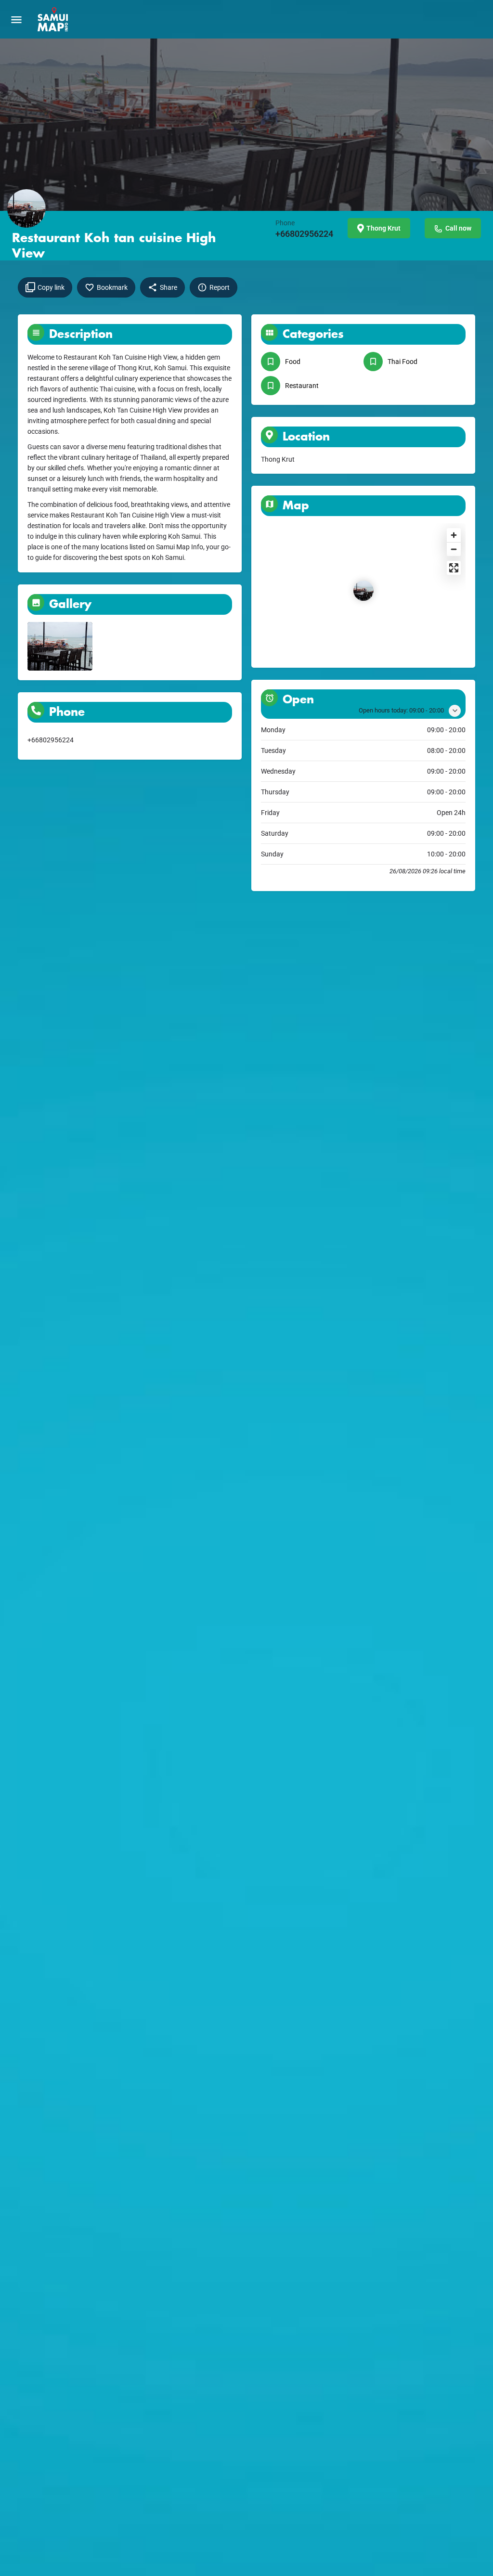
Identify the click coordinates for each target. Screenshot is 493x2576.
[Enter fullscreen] (454, 568)
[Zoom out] (454, 549)
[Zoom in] (454, 535)
